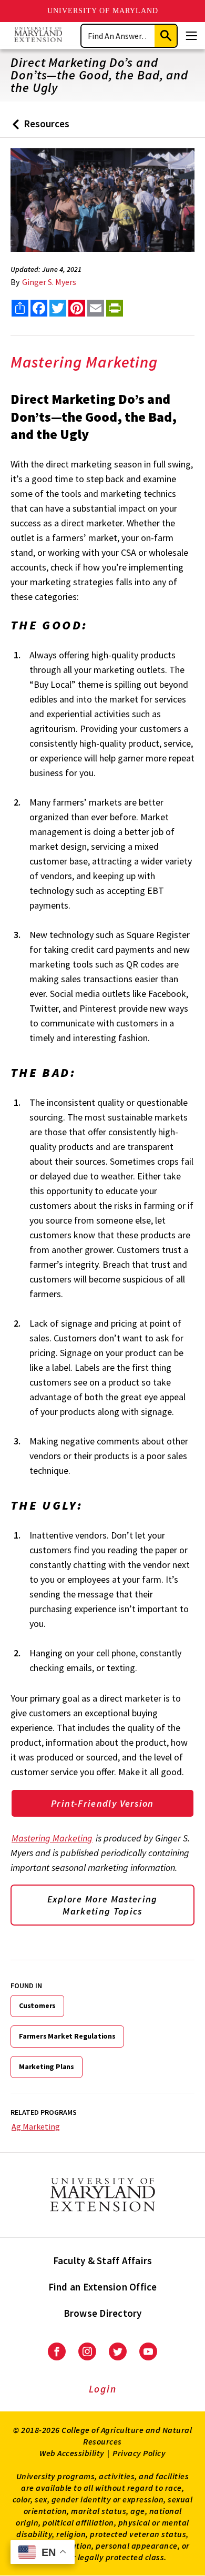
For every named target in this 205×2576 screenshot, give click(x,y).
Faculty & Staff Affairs (103, 2261)
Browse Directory (103, 2313)
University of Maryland (103, 11)
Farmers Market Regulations (67, 2036)
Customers (37, 2005)
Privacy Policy (139, 2453)
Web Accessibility (72, 2453)
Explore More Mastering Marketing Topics (102, 1905)
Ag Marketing (36, 2126)
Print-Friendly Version (102, 1803)
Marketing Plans (47, 2066)
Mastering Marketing (52, 1838)
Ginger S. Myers (49, 282)
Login (103, 2389)
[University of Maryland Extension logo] (38, 35)
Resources (39, 128)
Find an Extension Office (103, 2287)
